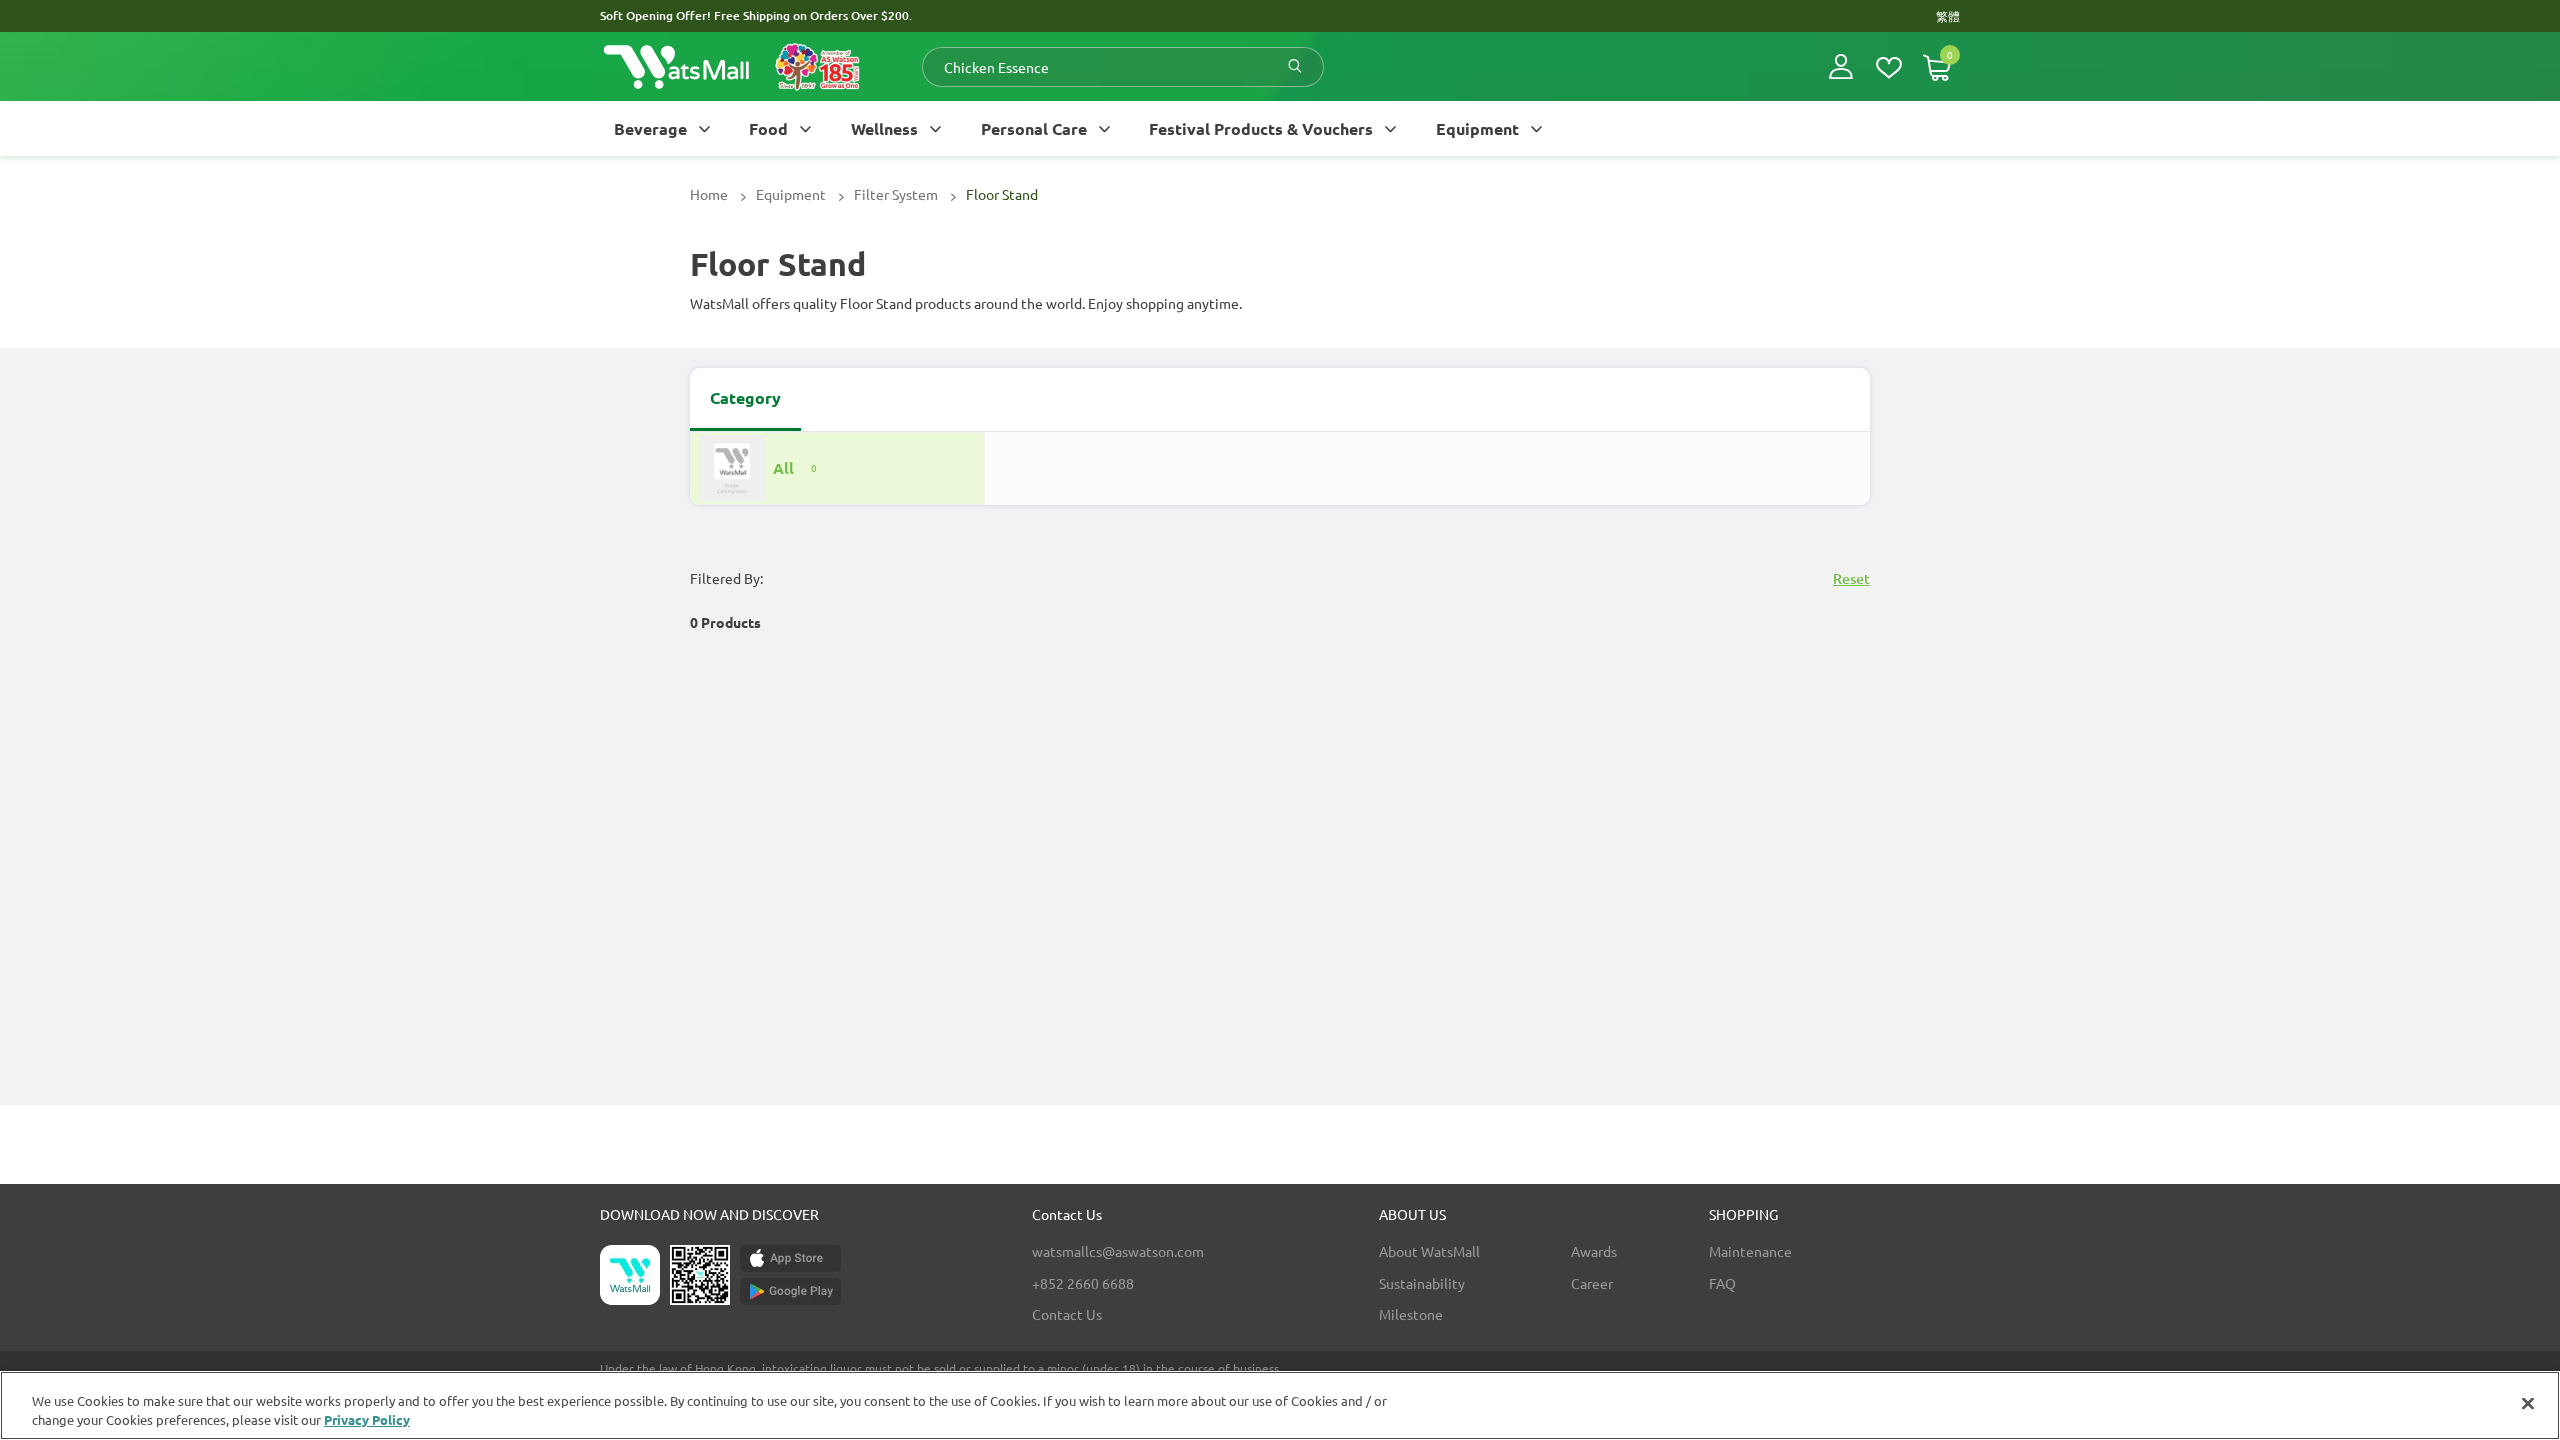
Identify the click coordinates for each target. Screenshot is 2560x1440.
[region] (1280, 1405)
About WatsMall (1429, 1251)
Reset (1851, 578)
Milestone (1411, 1314)
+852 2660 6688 (1083, 1283)
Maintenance (1750, 1251)
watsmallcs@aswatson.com (1118, 1251)
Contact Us (1067, 1314)
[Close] (2528, 1404)
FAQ (1722, 1283)
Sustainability (1422, 1283)
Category (745, 397)
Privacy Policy (367, 1419)
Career (1592, 1283)
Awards (1594, 1251)
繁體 (1948, 16)
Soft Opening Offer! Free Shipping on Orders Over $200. (756, 16)
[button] (1841, 67)
